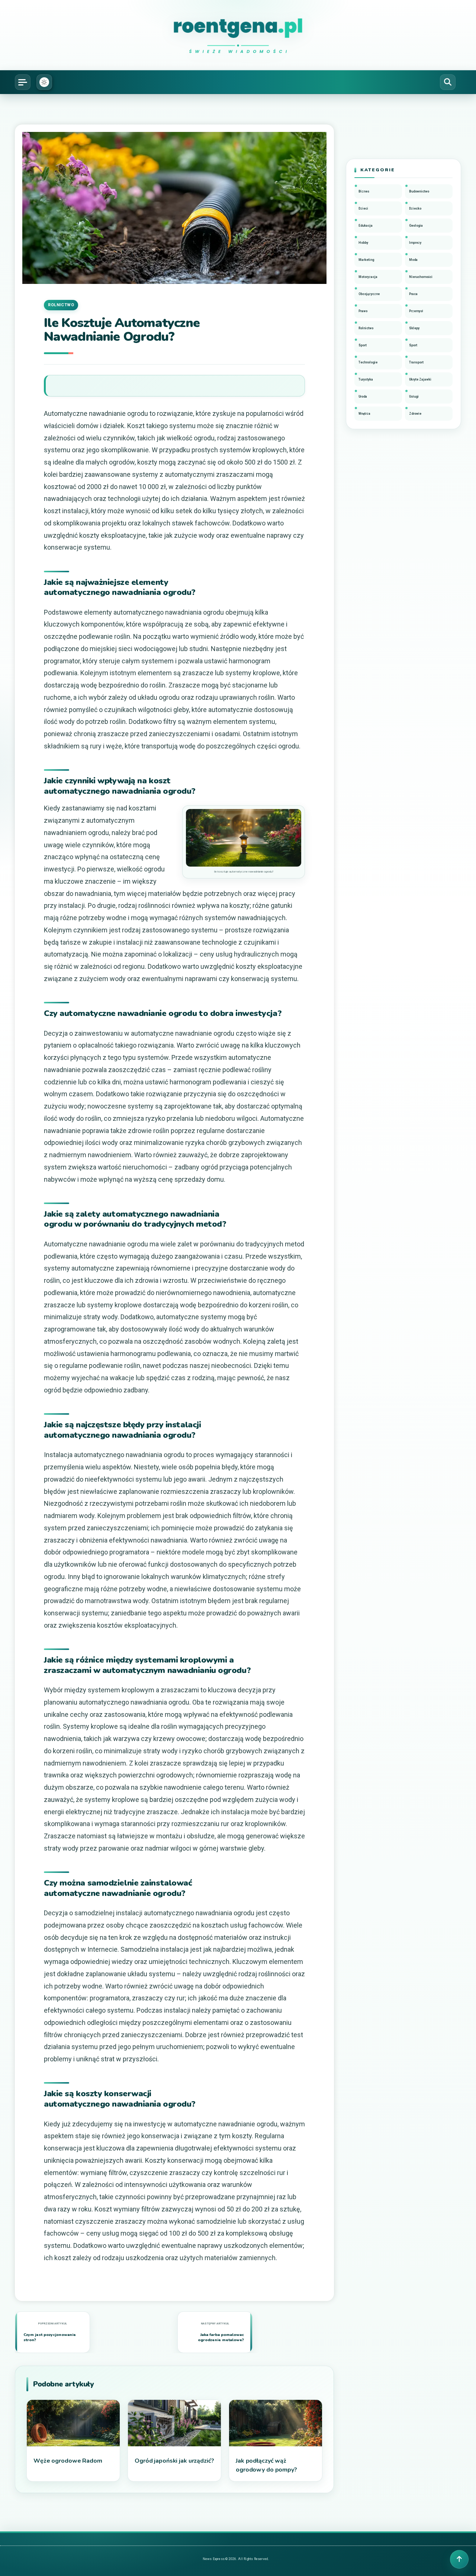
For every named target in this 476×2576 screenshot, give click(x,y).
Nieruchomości (421, 277)
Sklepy (414, 328)
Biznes (364, 191)
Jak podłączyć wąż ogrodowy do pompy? (266, 2465)
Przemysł (416, 311)
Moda (413, 260)
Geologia (416, 226)
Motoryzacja (368, 277)
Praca (413, 294)
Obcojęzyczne (369, 294)
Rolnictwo (61, 305)
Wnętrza (364, 414)
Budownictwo (419, 191)
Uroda (363, 397)
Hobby (363, 243)
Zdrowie (415, 414)
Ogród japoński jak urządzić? (174, 2461)
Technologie (368, 362)
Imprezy (415, 243)
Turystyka (366, 379)
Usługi (414, 397)
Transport (416, 362)
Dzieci (363, 208)
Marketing (366, 260)
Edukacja (366, 226)
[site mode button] (44, 82)
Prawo (363, 311)
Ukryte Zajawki (420, 379)
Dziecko (415, 208)
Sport (363, 345)
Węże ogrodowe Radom (68, 2461)
